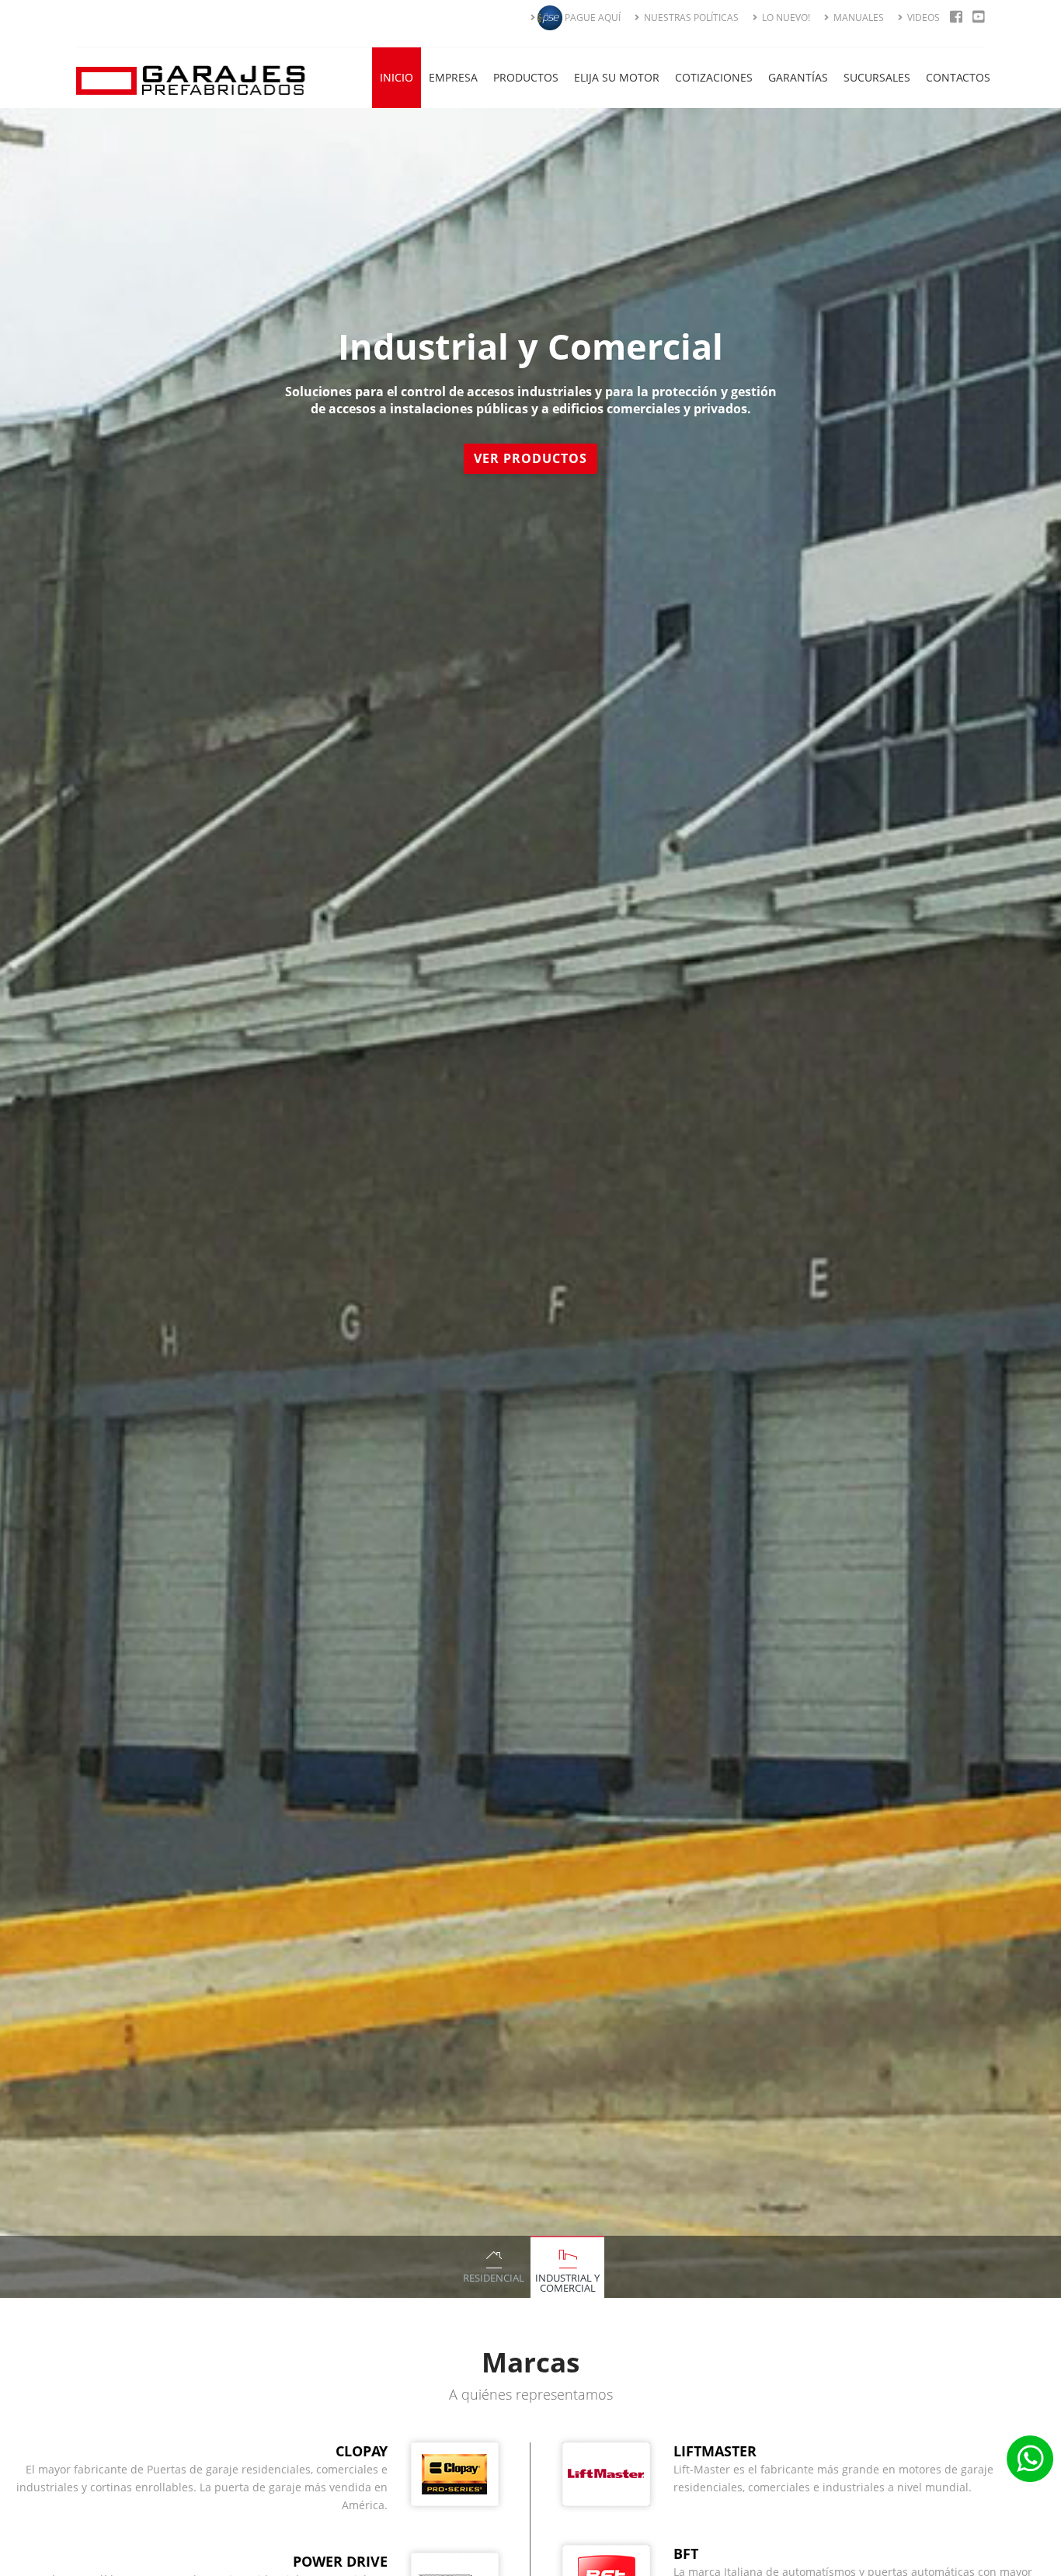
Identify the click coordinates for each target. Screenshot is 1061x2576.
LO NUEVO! (785, 17)
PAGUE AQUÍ (591, 17)
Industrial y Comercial (567, 2283)
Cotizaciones (714, 77)
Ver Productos (530, 440)
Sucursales (877, 77)
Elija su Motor (617, 77)
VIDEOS (922, 17)
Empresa (453, 77)
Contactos (958, 77)
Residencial (494, 2278)
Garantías (798, 77)
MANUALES (857, 17)
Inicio (397, 77)
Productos (526, 77)
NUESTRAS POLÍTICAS (690, 17)
